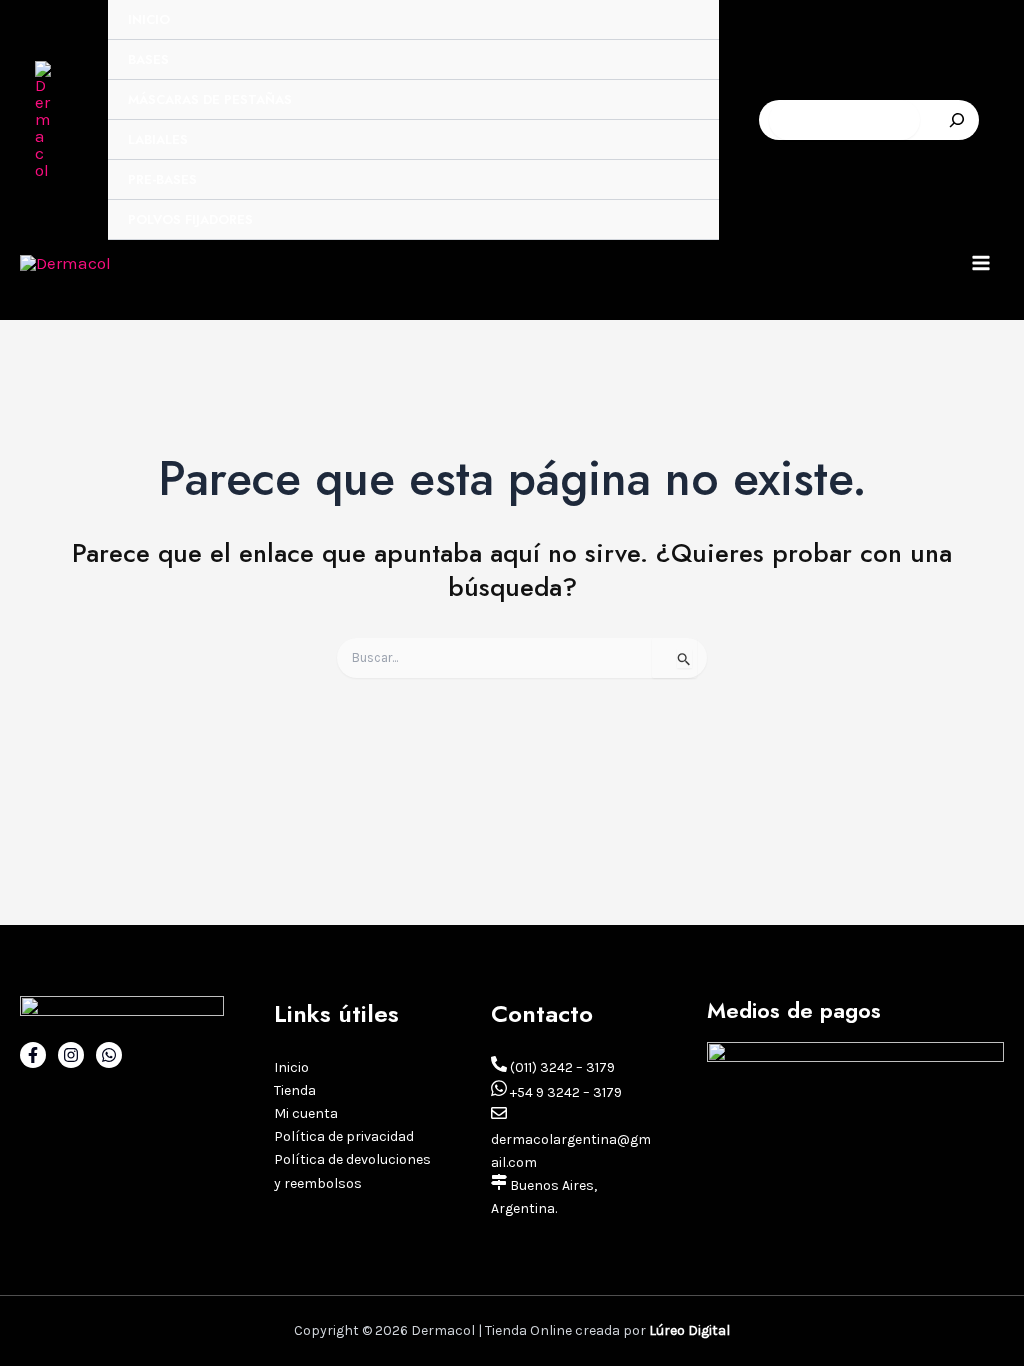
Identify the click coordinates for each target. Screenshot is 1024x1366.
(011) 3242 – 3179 (561, 1067)
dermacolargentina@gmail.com (571, 1151)
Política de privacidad (344, 1136)
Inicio (291, 1067)
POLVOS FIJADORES (190, 219)
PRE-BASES (162, 179)
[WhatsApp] (109, 1055)
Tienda (295, 1090)
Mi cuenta (306, 1113)
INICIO (149, 19)
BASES (148, 59)
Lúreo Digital (689, 1330)
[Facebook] (33, 1055)
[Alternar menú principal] (982, 263)
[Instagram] (71, 1055)
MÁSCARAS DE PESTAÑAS (210, 99)
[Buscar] (957, 120)
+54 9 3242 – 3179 (564, 1092)
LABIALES (158, 139)
